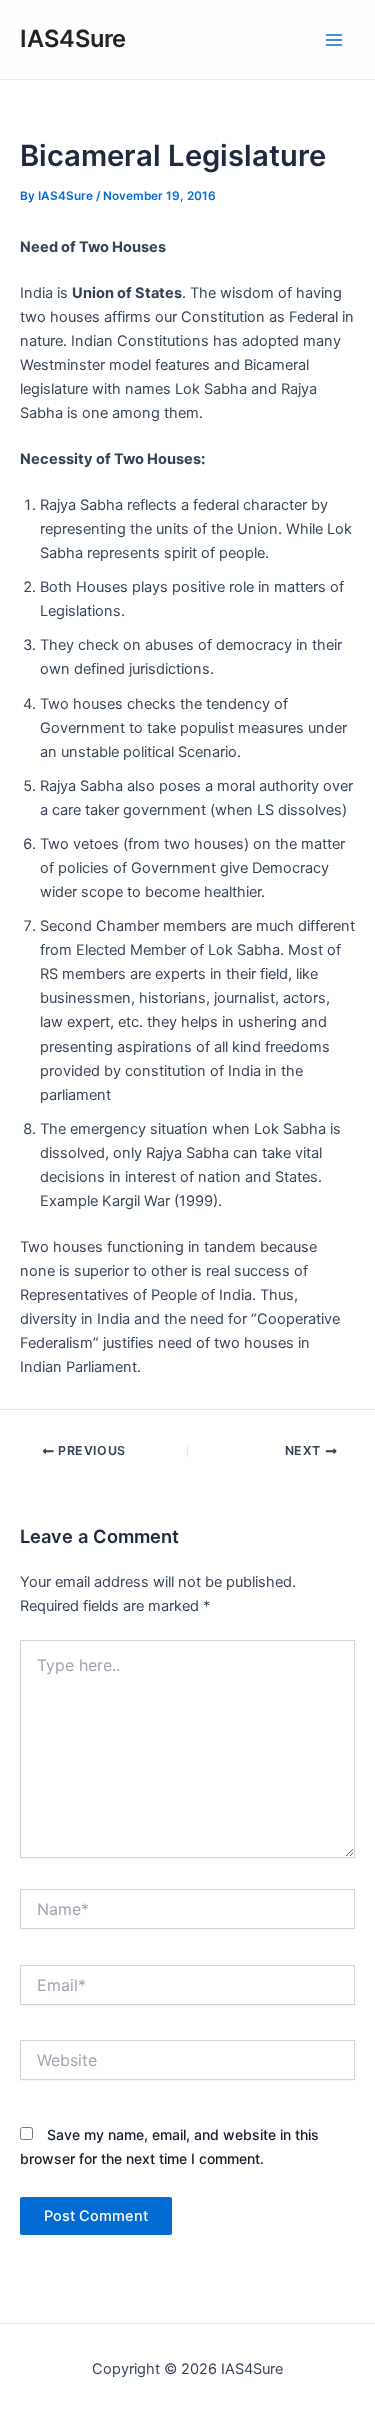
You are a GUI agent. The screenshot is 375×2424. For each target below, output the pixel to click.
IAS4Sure (73, 38)
